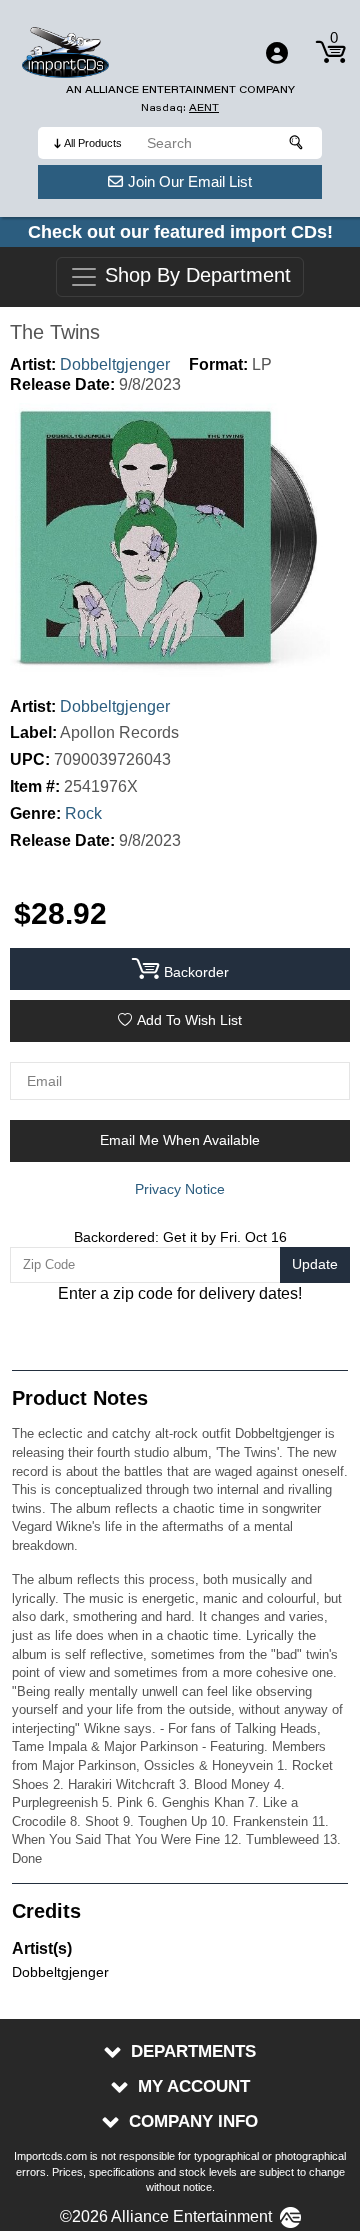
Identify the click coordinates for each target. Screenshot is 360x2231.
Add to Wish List (189, 1020)
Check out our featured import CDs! (180, 232)
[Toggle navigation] (277, 53)
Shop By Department (195, 276)
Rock (83, 813)
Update (315, 1264)
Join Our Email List (190, 181)
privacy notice (180, 1189)
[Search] (297, 143)
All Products (93, 143)
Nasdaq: (180, 107)
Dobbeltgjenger (115, 364)
